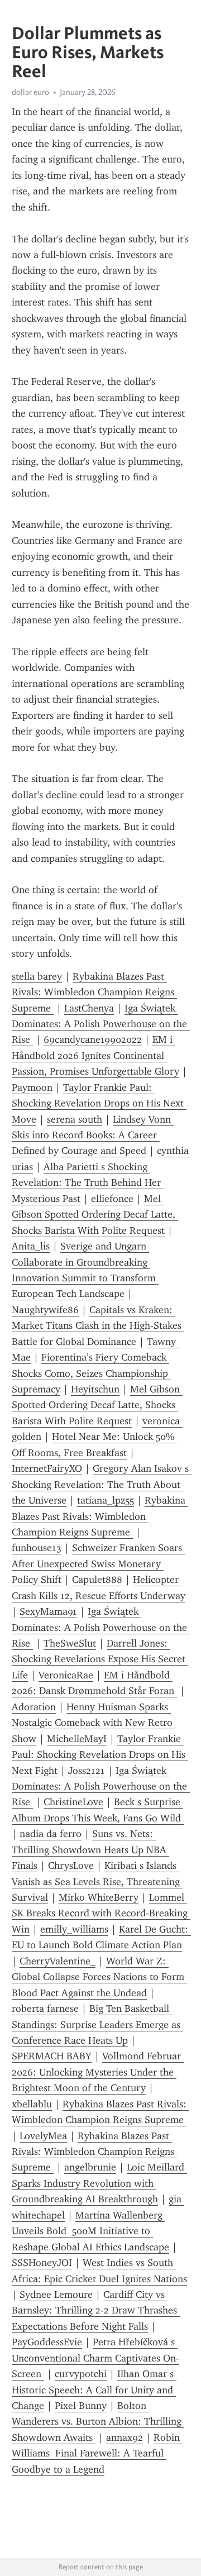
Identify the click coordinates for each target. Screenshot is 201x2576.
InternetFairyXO (47, 1468)
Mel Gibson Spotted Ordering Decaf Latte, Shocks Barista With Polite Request (95, 1215)
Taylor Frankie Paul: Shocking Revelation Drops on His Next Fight (100, 1755)
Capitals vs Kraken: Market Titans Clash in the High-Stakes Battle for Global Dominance (98, 1326)
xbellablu (32, 2104)
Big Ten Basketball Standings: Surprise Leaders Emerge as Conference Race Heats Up (97, 2024)
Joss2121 (87, 1771)
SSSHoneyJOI (42, 2263)
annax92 (125, 2437)
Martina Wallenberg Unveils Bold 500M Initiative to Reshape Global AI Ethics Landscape (90, 2231)
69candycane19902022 (93, 1039)
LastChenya (89, 1008)
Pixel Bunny (81, 2406)
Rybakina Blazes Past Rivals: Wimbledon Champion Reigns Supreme (94, 992)
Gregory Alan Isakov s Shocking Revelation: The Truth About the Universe (102, 1484)
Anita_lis (31, 1246)
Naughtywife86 (45, 1310)
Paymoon (32, 1087)
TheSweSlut (70, 1643)
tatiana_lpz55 (106, 1500)
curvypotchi (81, 2374)
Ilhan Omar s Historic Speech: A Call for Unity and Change (94, 2390)
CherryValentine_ (58, 1961)
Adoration (34, 1707)
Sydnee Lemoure (56, 2294)
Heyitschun (95, 1389)
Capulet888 (97, 1580)
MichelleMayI (77, 1739)
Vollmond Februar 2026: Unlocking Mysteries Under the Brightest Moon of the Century (98, 2072)
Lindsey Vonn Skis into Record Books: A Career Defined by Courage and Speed (93, 1135)
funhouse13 (37, 1548)
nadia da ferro (51, 1834)
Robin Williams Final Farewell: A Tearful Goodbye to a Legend (97, 2453)
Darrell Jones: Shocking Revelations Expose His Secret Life (100, 1659)
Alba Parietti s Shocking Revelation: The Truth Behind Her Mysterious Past (88, 1183)
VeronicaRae (66, 1675)
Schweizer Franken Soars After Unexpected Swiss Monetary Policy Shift (98, 1564)
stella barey (37, 976)
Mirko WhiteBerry (99, 1897)
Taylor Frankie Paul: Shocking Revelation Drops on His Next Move (99, 1103)
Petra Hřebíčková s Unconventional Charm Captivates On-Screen (95, 2358)
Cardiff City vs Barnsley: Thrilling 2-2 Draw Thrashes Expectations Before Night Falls (96, 2310)
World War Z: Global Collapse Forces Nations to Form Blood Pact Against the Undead (99, 1977)
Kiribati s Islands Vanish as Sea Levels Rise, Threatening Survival (97, 1881)
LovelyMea (43, 2136)
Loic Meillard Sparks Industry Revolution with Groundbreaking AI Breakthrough (99, 2183)
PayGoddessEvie (47, 2342)
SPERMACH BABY (52, 2056)
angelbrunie (90, 2167)
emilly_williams (74, 1929)
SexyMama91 (48, 1611)
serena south (75, 1119)
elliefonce (112, 1199)
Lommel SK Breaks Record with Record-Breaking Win (101, 1913)
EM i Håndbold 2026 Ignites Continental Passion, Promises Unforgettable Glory (95, 1055)
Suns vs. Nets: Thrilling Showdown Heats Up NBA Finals (90, 1850)
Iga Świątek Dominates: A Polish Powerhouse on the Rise (101, 1024)
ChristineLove (73, 1802)
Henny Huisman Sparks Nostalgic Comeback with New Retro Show (94, 1723)
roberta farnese (45, 2009)
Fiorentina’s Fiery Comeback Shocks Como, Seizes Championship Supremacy (91, 1373)
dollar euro (30, 92)
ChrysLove (71, 1866)
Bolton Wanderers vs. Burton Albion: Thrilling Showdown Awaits (98, 2422)
